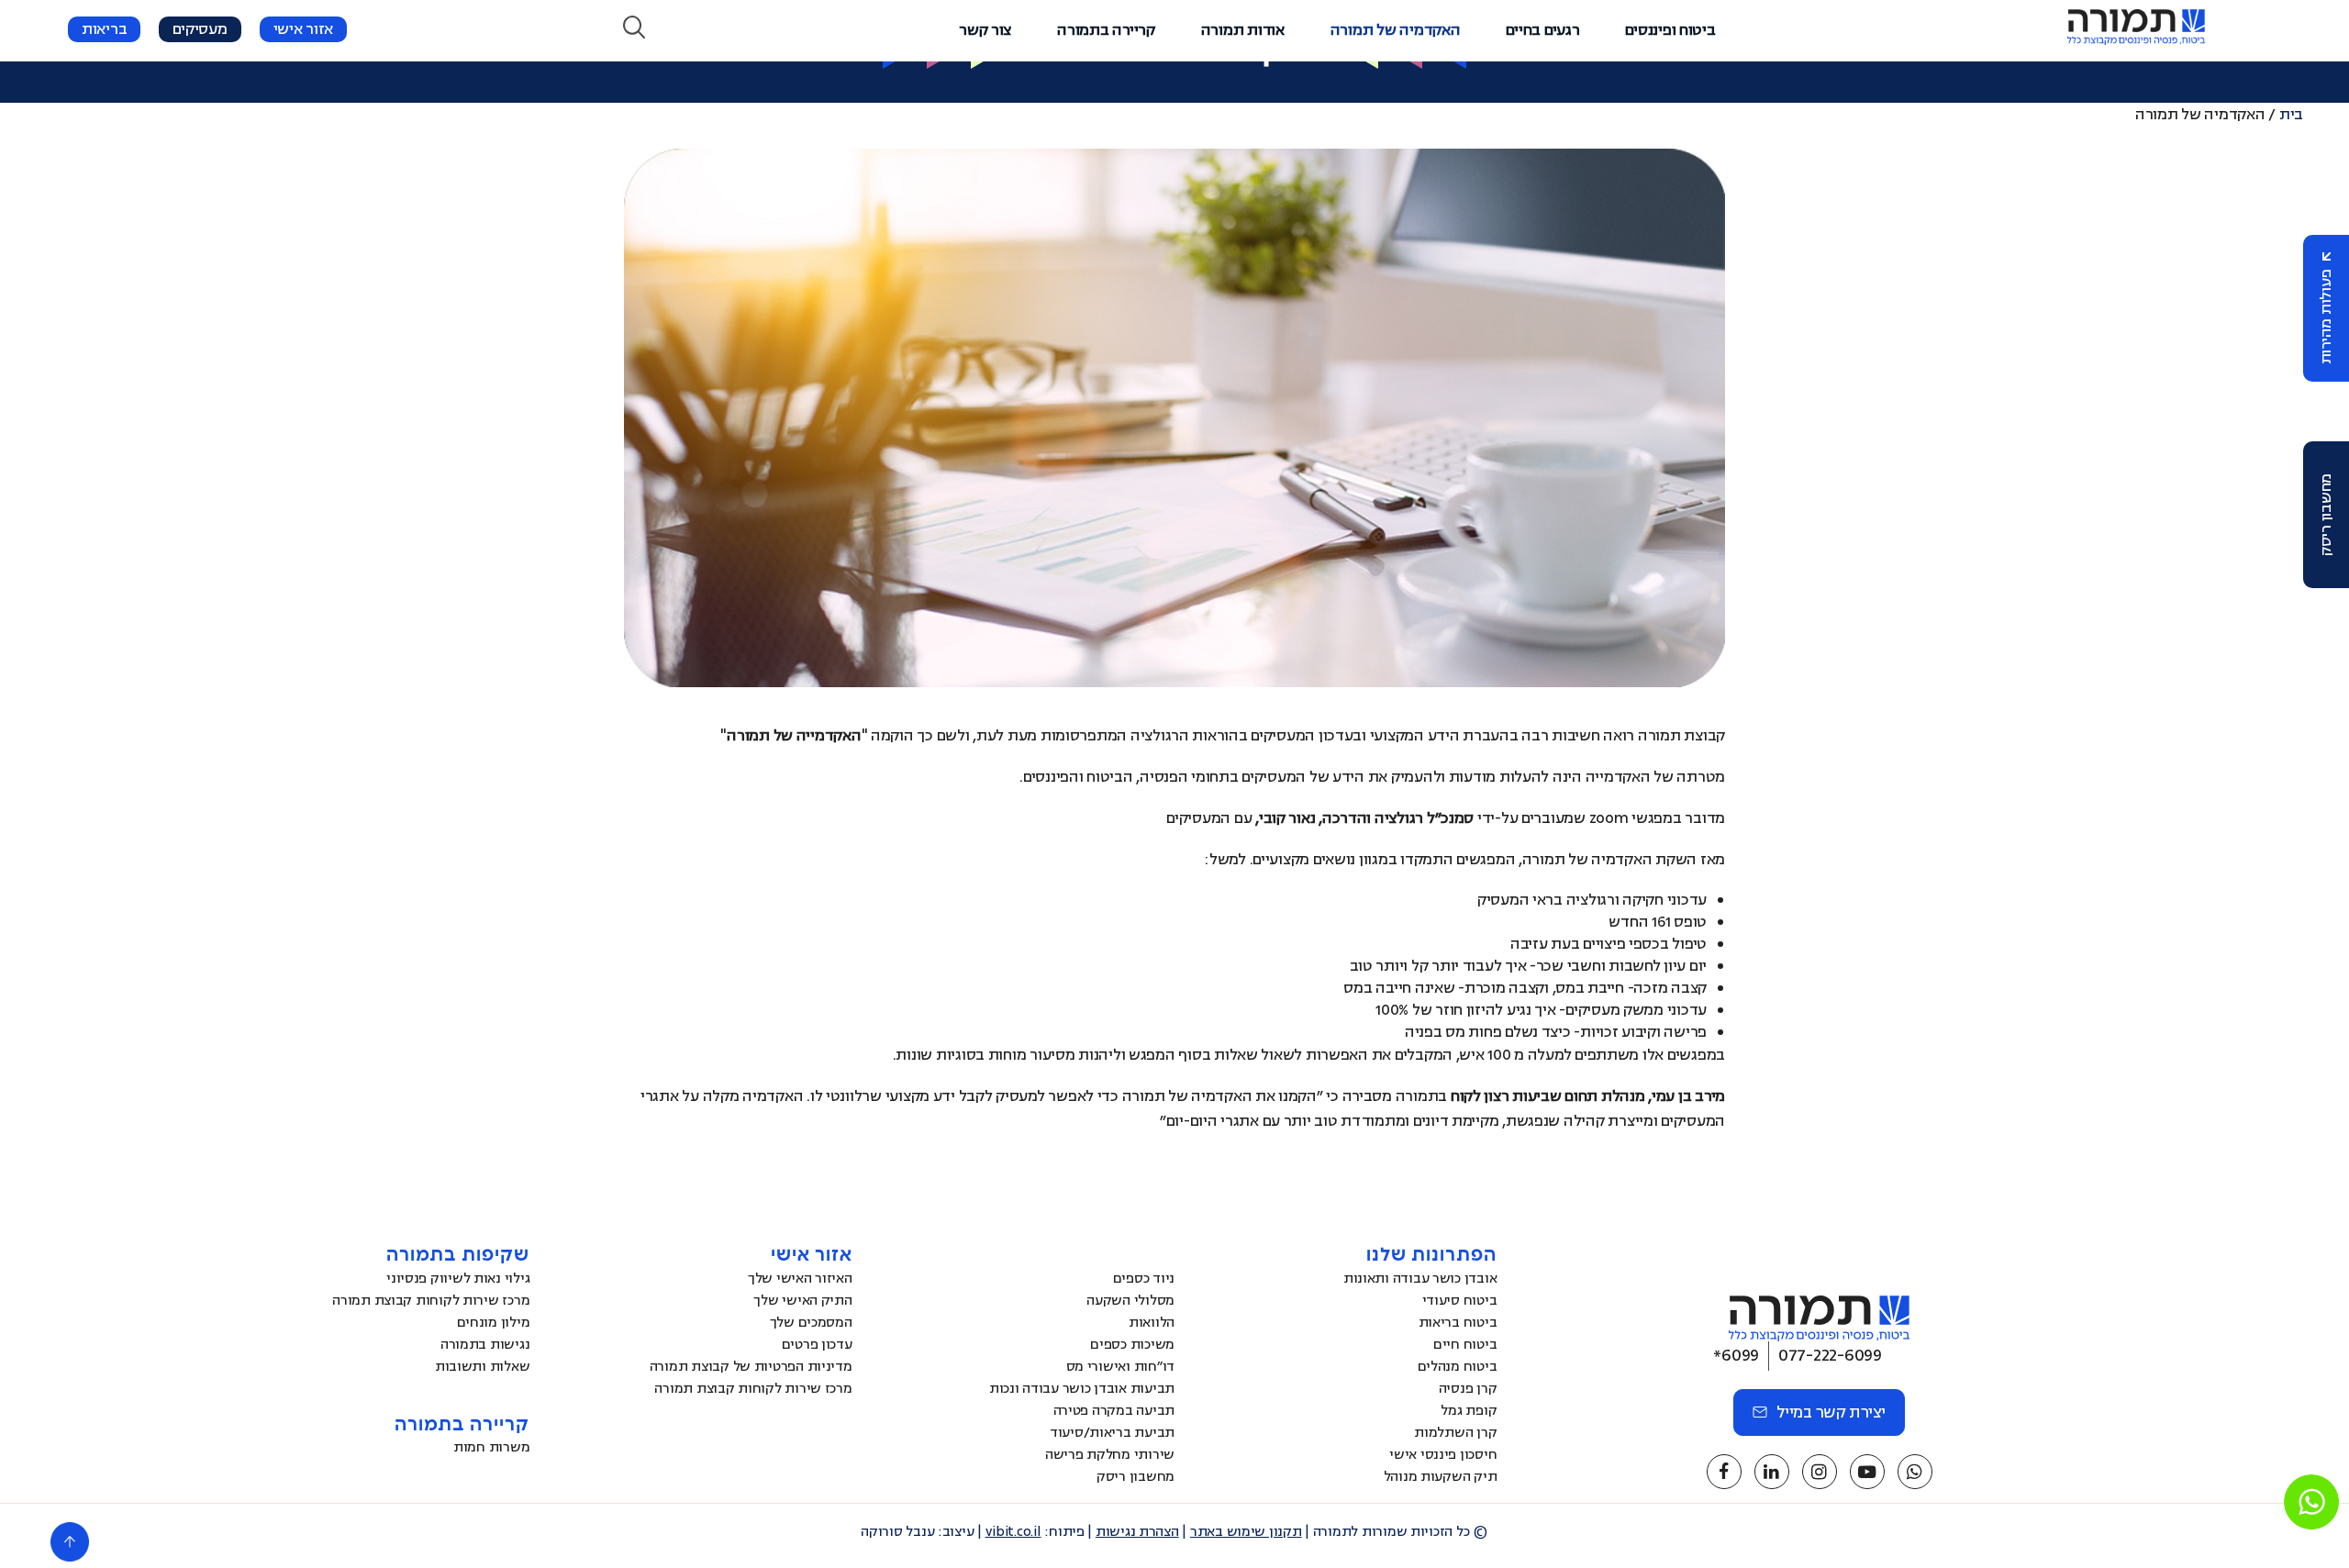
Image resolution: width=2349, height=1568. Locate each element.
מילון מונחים (494, 1323)
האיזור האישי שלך (800, 1279)
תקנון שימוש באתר (1246, 1532)
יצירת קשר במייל (1831, 1412)
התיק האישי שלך (802, 1301)
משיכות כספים (1132, 1345)
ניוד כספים (1144, 1279)
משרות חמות (491, 1447)
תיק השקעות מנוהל (1441, 1477)
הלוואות (1152, 1323)
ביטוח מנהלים (1458, 1367)
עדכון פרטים (817, 1345)
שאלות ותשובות (483, 1367)
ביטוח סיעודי (1460, 1301)
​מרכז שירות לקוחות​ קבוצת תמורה (753, 1389)
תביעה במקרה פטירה (1114, 1411)
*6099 (1736, 1355)
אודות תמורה (1243, 30)
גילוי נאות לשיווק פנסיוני (458, 1279)
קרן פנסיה (1468, 1389)
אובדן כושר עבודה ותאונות (1420, 1279)
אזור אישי (304, 29)
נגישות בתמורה (485, 1345)
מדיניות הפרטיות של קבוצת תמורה (751, 1367)
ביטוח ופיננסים (1670, 30)
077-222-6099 (1830, 1355)
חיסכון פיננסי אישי (1443, 1455)
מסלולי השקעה (1130, 1301)
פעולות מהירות (2326, 317)
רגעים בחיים (1542, 30)
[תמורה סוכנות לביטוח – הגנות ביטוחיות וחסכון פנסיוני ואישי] (2136, 40)
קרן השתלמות (1455, 1433)
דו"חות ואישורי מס (1120, 1367)
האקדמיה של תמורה (1396, 30)
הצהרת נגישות (1137, 1532)
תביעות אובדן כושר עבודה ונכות (1082, 1389)
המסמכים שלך (811, 1323)
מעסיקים (200, 29)
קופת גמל (1469, 1411)
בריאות (104, 29)
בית (2291, 115)
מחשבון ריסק (2326, 515)
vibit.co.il (1013, 1532)
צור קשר (985, 30)
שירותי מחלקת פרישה (1110, 1455)
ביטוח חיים (1465, 1345)
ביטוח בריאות (1458, 1323)
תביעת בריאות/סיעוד (1112, 1433)
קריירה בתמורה (1106, 30)
